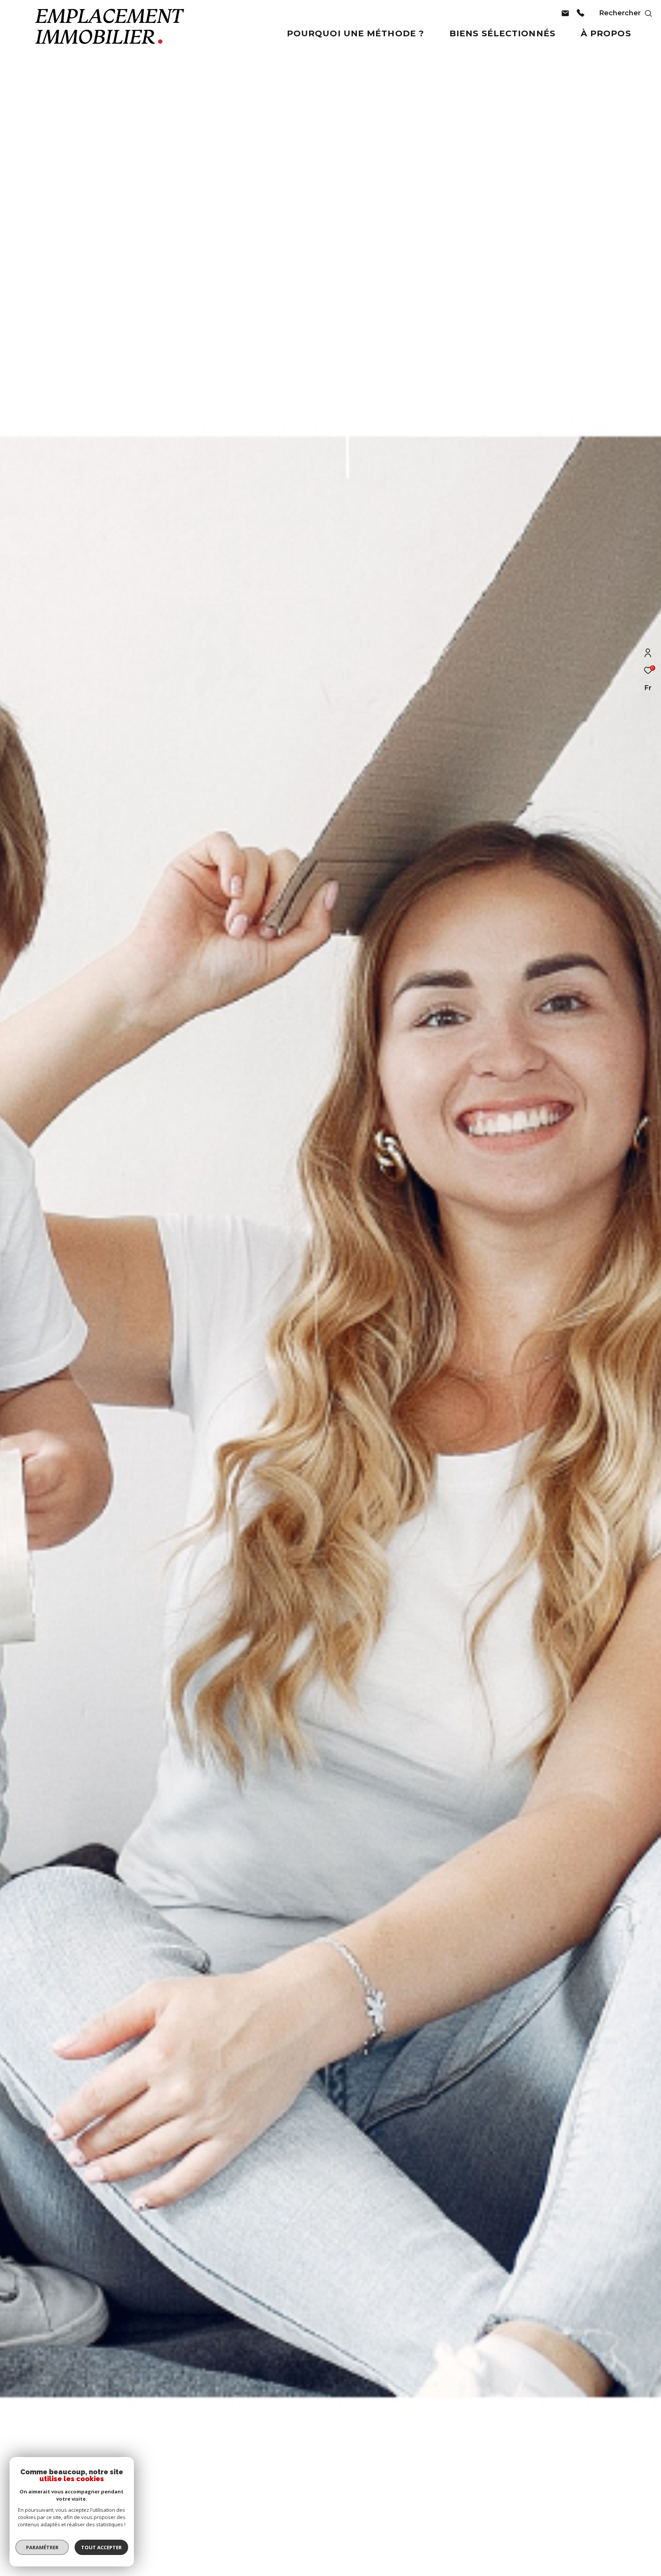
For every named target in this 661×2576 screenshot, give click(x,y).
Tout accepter (101, 2547)
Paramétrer (42, 2547)
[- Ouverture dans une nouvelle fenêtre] (565, 21)
